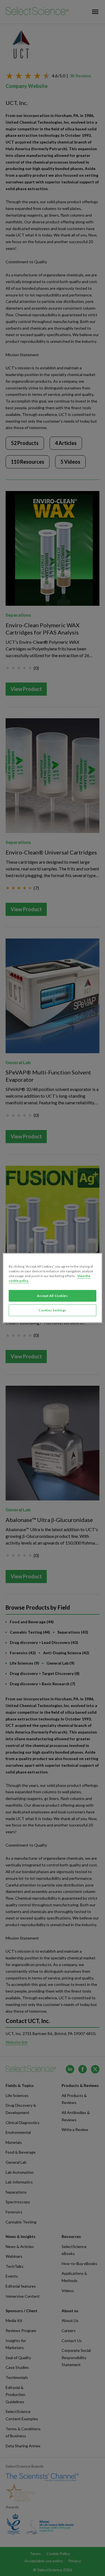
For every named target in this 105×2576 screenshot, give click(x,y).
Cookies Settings (53, 1310)
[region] (52, 1288)
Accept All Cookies (52, 1296)
